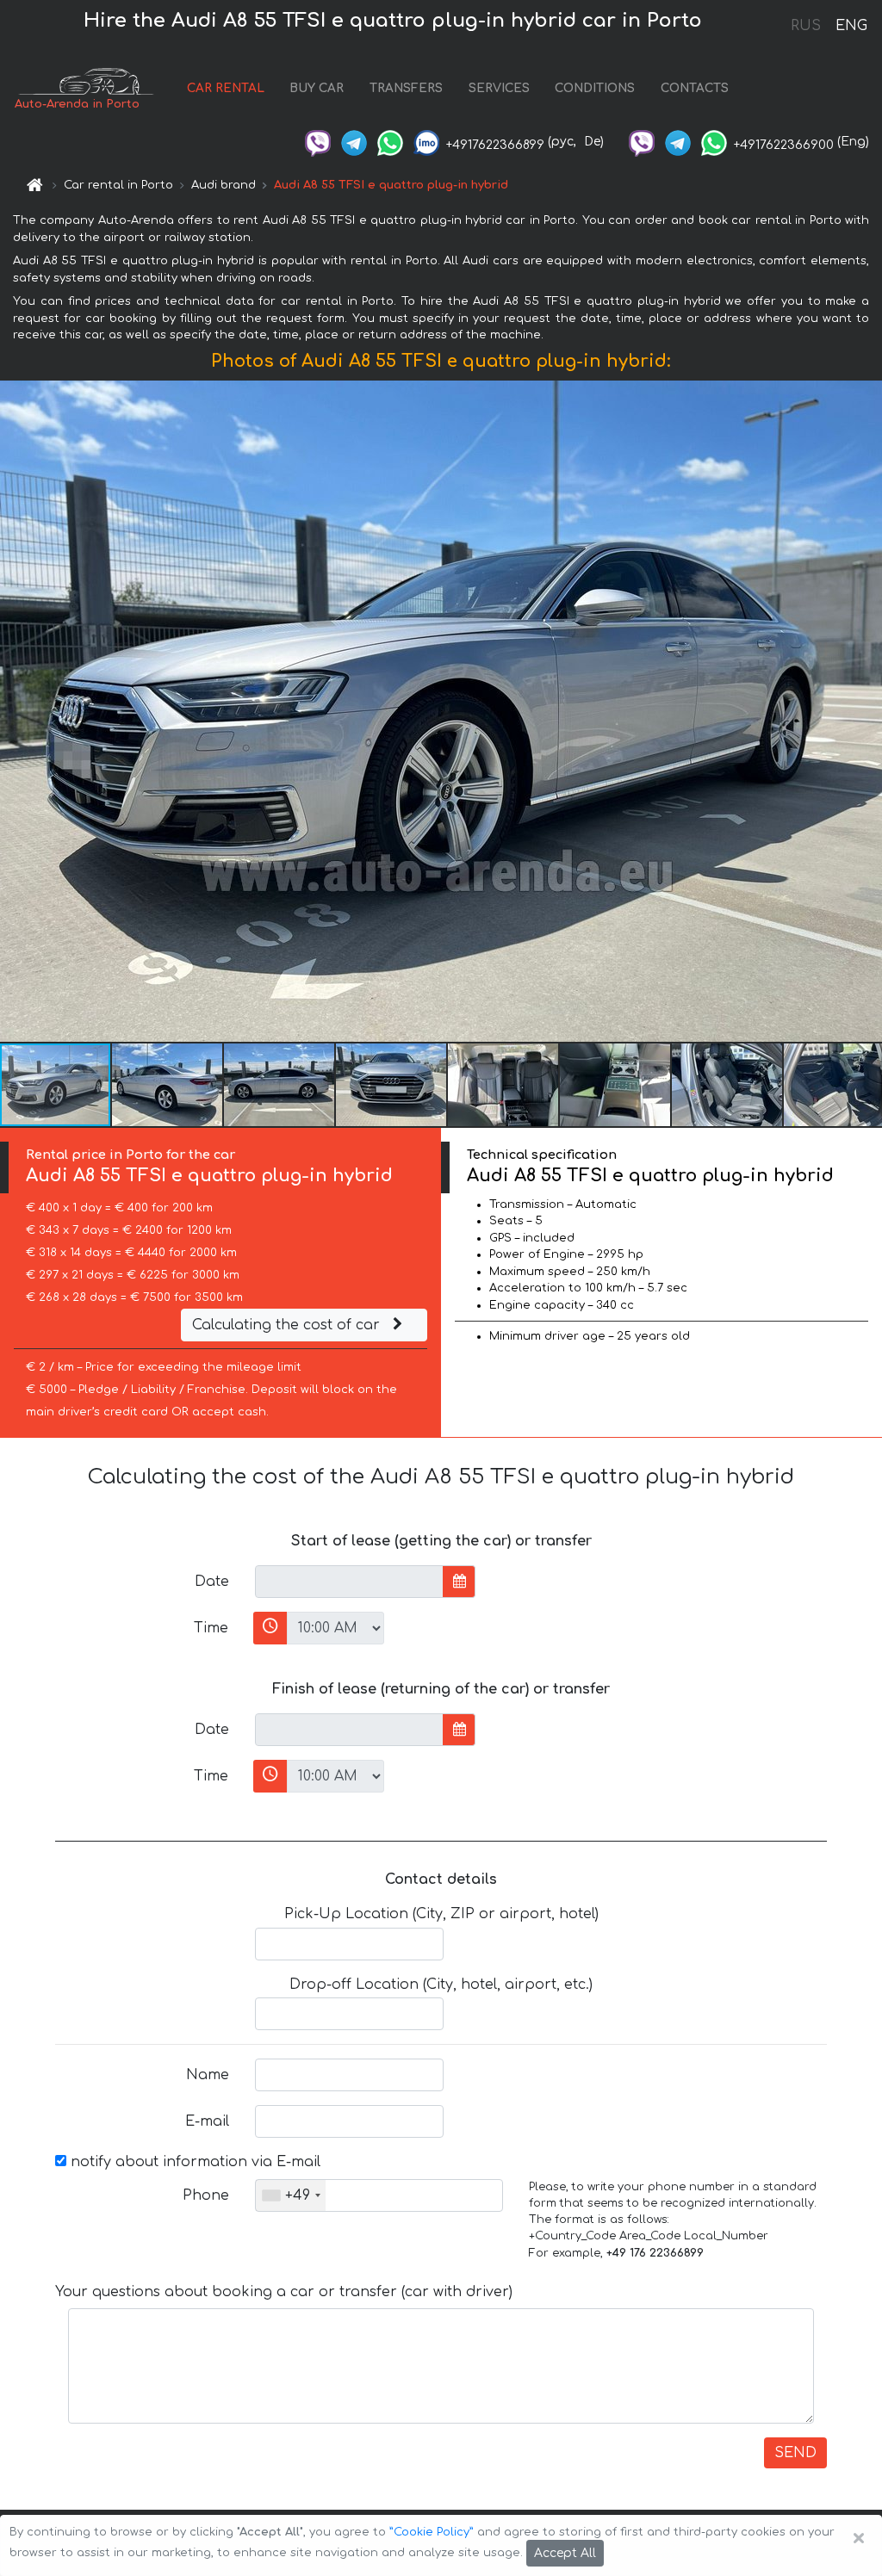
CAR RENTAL (226, 88)
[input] (349, 1582)
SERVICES (499, 88)
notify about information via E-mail (193, 2162)
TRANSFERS (406, 88)
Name (208, 2075)
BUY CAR (317, 88)
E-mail (207, 2121)
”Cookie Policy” (432, 2532)
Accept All (565, 2553)
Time (211, 1628)
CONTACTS (695, 88)
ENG (851, 26)
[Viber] (318, 142)
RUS (806, 26)
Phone (206, 2195)
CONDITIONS (595, 88)
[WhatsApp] (390, 142)
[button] (866, 711)
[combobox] (291, 2195)
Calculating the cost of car (288, 1325)
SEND (795, 2453)
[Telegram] (354, 142)
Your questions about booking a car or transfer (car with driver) (284, 2292)
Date (212, 1582)
